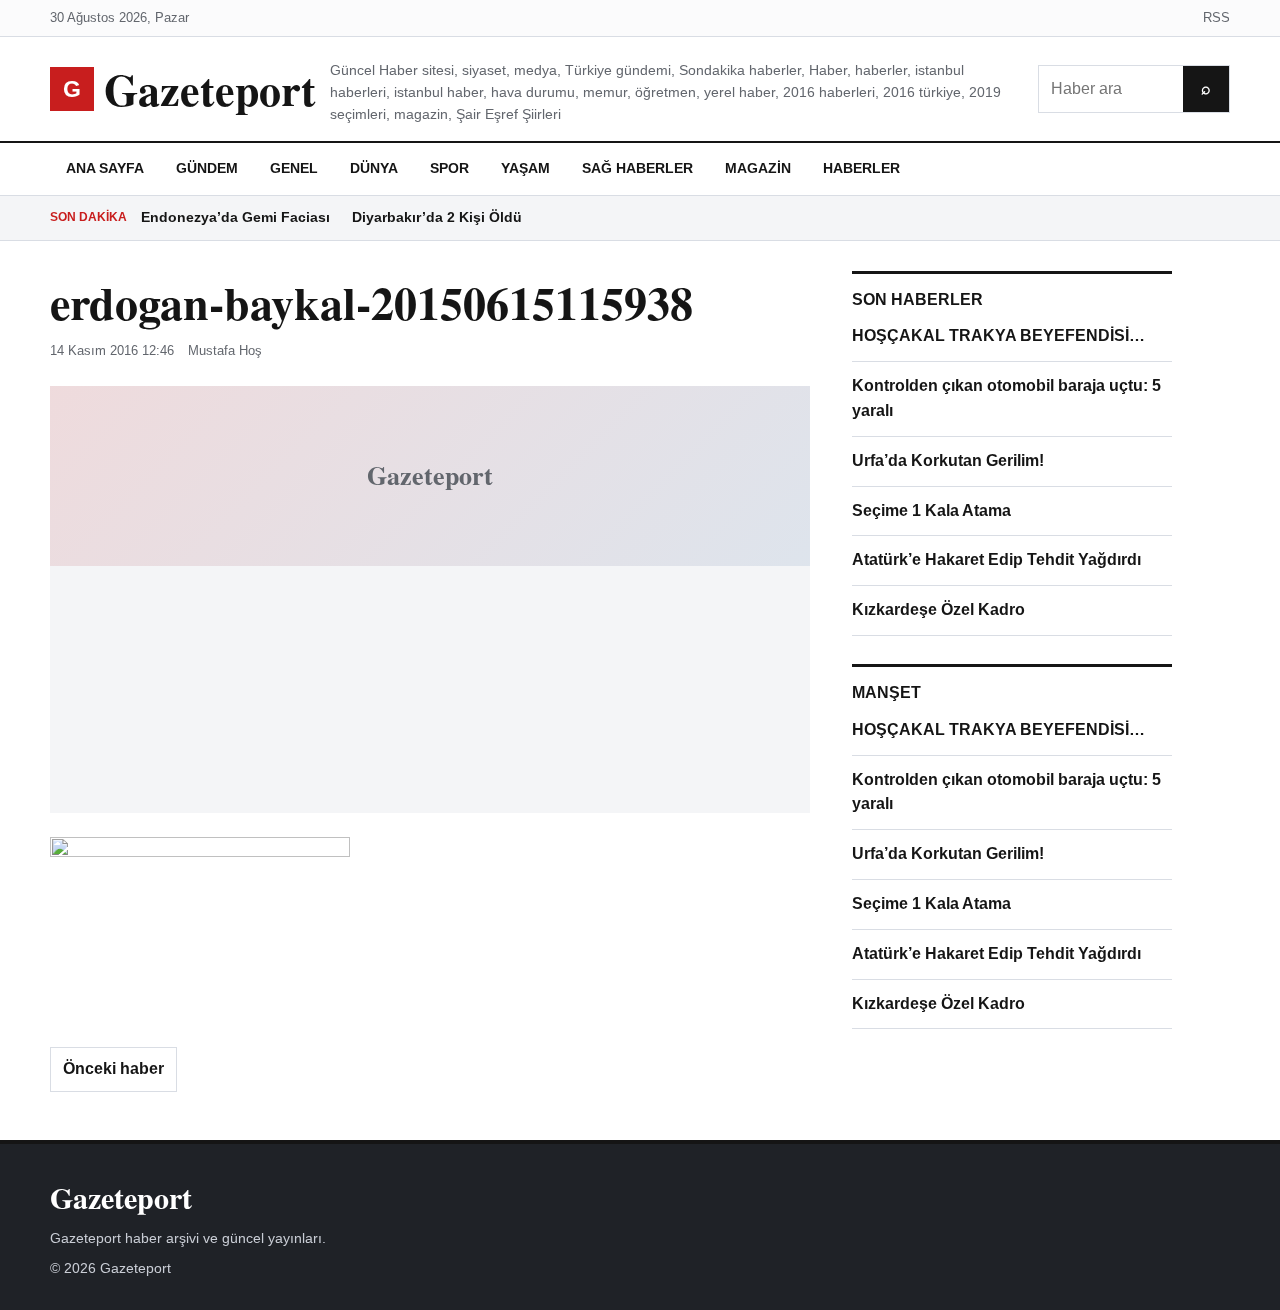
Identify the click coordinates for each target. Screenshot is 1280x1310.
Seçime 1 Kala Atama (931, 510)
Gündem (207, 168)
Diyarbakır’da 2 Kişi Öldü (437, 217)
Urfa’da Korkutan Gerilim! (948, 460)
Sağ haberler (637, 168)
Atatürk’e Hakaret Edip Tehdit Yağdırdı (996, 559)
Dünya (374, 168)
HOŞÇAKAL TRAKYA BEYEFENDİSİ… (998, 335)
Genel (294, 168)
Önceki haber (113, 1068)
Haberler (861, 168)
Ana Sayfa (105, 168)
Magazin (758, 168)
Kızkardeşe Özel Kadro (938, 609)
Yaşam (525, 168)
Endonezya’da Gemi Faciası (235, 217)
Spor (449, 168)
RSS (1216, 17)
